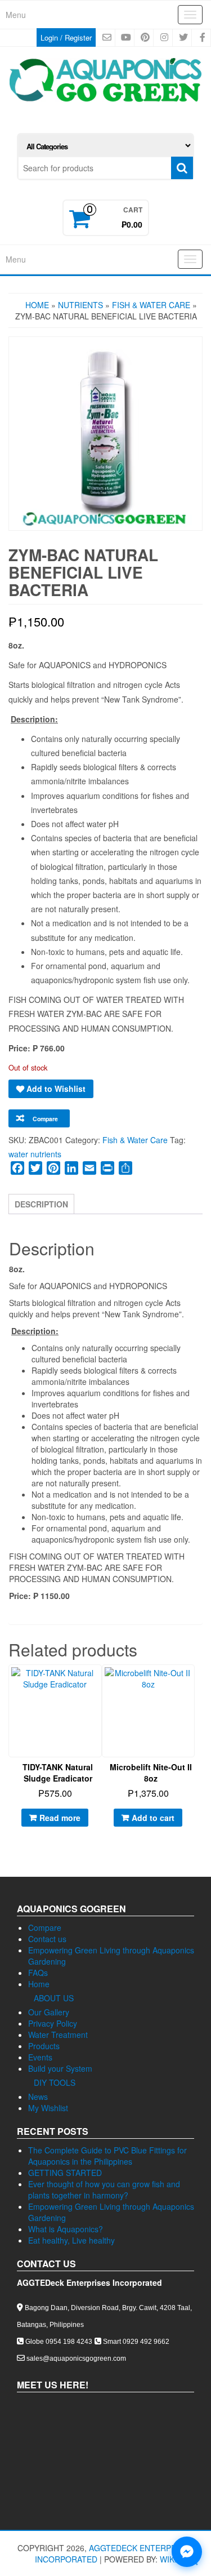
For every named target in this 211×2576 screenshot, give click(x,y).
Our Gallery (49, 2012)
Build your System (60, 2068)
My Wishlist (48, 2108)
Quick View (102, 1682)
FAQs (38, 1973)
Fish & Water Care (151, 305)
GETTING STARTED (65, 2173)
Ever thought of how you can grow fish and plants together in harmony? (104, 2189)
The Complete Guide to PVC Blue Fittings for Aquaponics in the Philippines (107, 2156)
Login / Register (66, 37)
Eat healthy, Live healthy (71, 2240)
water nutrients (35, 1154)
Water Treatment (58, 2035)
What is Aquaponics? (66, 2229)
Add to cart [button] (153, 1818)
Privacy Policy (53, 2023)
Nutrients (80, 305)
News (38, 2097)
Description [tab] (41, 1204)
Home (37, 305)
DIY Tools (55, 2082)
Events (40, 2057)
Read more (60, 1818)
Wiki (168, 2559)
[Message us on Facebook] (187, 2552)
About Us (54, 1998)
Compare (45, 1927)
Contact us (47, 1939)
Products (44, 2046)
